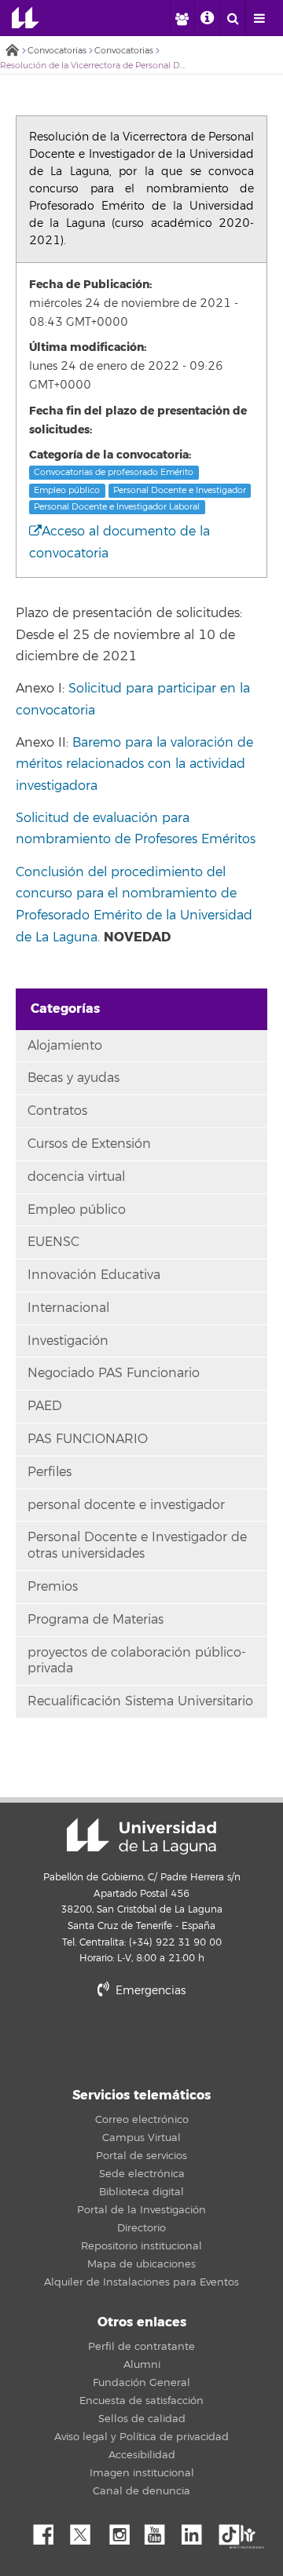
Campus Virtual (141, 2138)
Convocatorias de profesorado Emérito (114, 472)
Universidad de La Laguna (26, 18)
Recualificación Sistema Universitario (140, 1701)
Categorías (65, 1008)
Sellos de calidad (142, 2419)
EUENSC (53, 1242)
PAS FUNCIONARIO (88, 1439)
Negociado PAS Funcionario (114, 1373)
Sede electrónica (142, 2174)
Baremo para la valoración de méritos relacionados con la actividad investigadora (134, 764)
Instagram (123, 2530)
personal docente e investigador (126, 1505)
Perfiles (50, 1472)
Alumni (142, 2365)
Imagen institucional (142, 2473)
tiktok (234, 2530)
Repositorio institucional (141, 2246)
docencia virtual (76, 1177)
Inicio (12, 51)
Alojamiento (65, 1046)
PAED (45, 1406)
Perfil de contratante (141, 2347)
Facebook (50, 2530)
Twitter (86, 2530)
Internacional (68, 1308)
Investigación (68, 1341)
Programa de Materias (96, 1620)
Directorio (141, 2228)
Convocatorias (57, 51)
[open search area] (233, 18)
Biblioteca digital (141, 2192)
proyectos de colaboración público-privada (137, 1661)
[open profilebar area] (182, 18)
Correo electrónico (142, 2120)
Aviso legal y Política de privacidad (141, 2437)
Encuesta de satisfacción (141, 2401)
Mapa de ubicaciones (141, 2264)
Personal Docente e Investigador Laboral (117, 507)
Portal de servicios (141, 2156)
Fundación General (141, 2383)
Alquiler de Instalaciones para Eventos (141, 2282)
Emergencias (149, 1991)
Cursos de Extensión (89, 1144)
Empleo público (67, 490)
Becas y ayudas (74, 1078)
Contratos (57, 1111)
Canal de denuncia (141, 2491)
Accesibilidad (142, 2455)
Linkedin (197, 2530)
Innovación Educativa (94, 1275)
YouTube (160, 2530)
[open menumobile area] (259, 18)
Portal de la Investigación (141, 2210)
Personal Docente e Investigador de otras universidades (137, 1546)
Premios (53, 1587)
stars (141, 2044)
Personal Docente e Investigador (180, 490)
